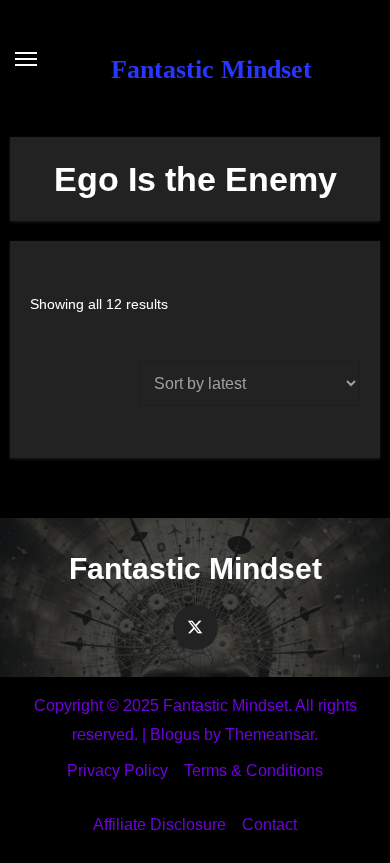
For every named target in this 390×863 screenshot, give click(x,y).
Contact (269, 824)
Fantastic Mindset (211, 69)
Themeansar (269, 734)
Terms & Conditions (253, 770)
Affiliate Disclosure (159, 824)
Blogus (175, 734)
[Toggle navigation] (26, 59)
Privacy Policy (117, 770)
